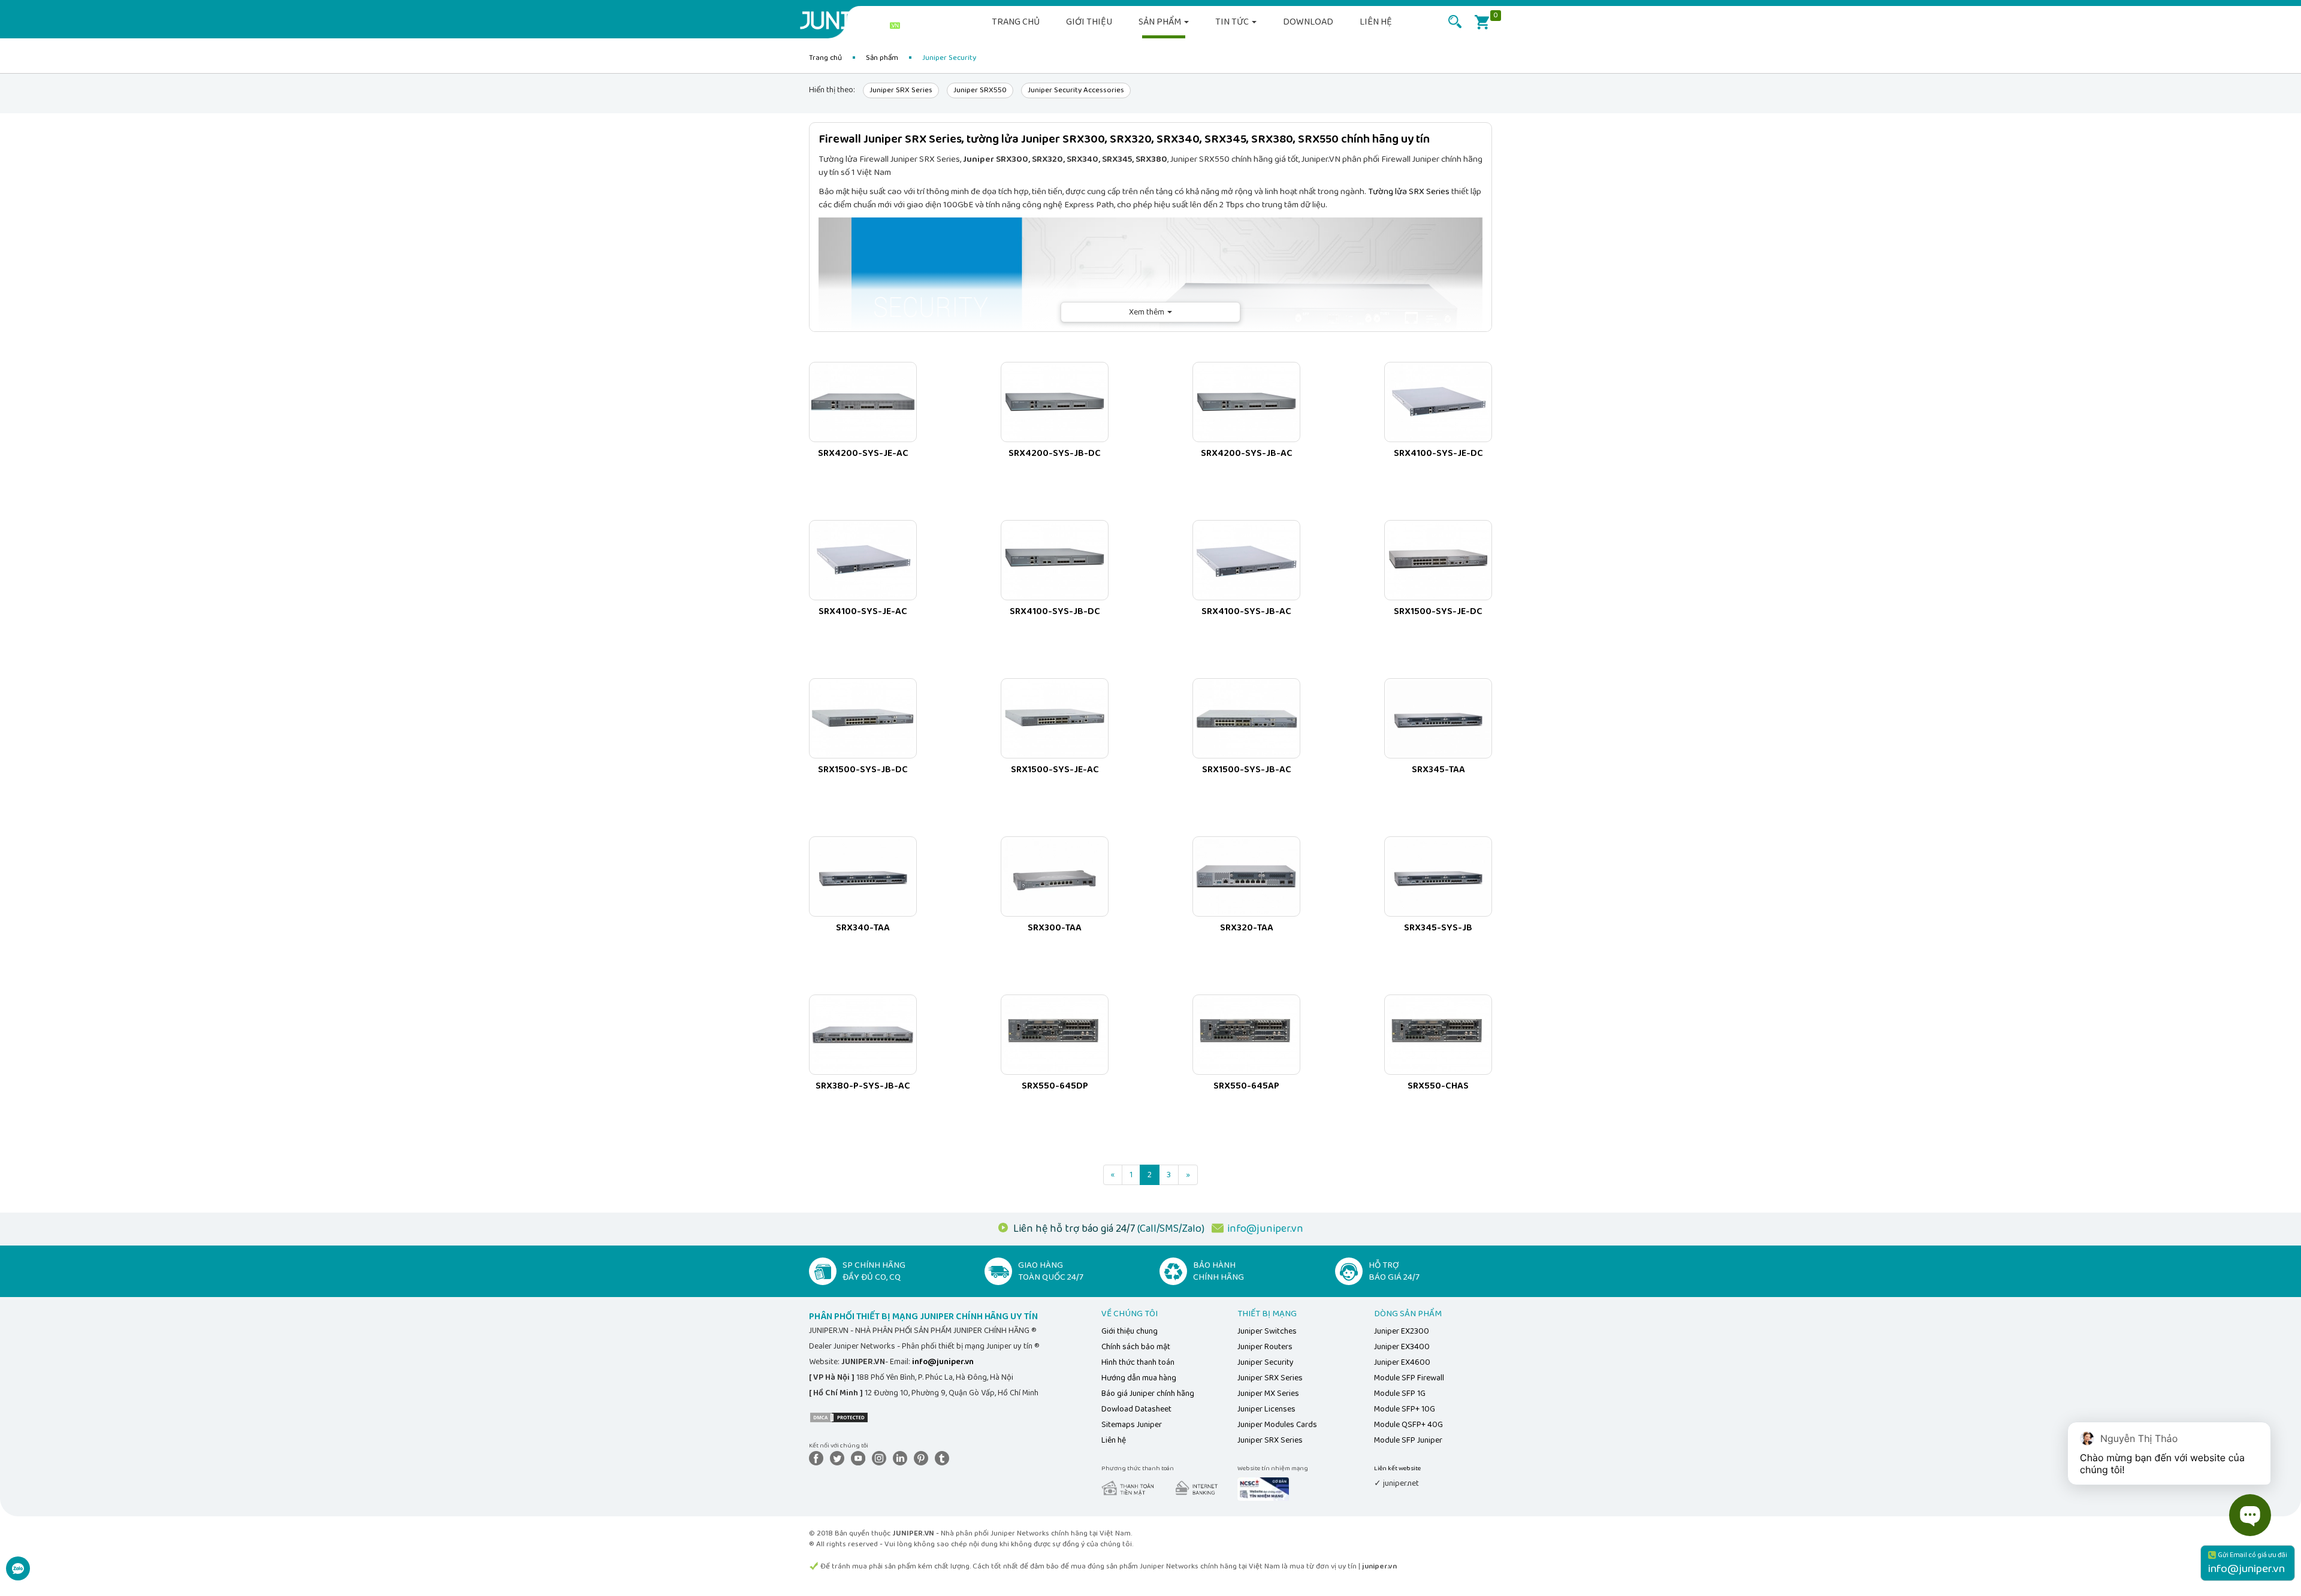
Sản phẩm (1161, 22)
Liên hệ (1376, 22)
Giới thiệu (1089, 22)
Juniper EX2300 (1402, 1331)
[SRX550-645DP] (1055, 1035)
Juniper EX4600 (1402, 1362)
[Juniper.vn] (854, 21)
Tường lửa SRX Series (1409, 192)
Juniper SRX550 (980, 90)
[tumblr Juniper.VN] (944, 1458)
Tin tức (1233, 22)
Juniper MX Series (1268, 1394)
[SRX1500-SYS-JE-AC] (1055, 718)
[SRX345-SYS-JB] (1438, 876)
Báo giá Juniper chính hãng (1148, 1394)
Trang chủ (1016, 22)
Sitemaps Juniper (1132, 1425)
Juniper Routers (1265, 1347)
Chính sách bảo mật (1136, 1347)
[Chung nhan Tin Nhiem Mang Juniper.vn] (1263, 1488)
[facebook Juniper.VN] (819, 1458)
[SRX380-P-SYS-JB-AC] (863, 1035)
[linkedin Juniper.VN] (902, 1458)
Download (1308, 22)
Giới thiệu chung (1130, 1331)
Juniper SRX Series (901, 90)
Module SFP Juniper (1408, 1440)
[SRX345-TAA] (1438, 718)
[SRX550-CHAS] (1438, 1035)
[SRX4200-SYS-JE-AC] (863, 402)
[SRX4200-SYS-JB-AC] (1246, 402)
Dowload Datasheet (1136, 1409)
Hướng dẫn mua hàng (1139, 1378)
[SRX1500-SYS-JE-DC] (1438, 560)
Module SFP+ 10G (1405, 1409)
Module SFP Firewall (1409, 1378)
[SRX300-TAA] (1055, 876)
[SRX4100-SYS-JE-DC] (1438, 402)
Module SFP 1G (1400, 1394)
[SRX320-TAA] (1246, 876)
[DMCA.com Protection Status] (839, 1417)
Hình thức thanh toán (1138, 1362)
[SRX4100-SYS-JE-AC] (863, 560)
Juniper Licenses (1266, 1409)
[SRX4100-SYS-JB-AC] (1246, 560)
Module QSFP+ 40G (1408, 1425)
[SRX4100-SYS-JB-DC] (1055, 560)
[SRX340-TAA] (863, 876)
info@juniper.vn (1265, 1229)
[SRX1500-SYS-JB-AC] (1246, 718)
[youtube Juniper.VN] (860, 1458)
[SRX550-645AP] (1246, 1035)
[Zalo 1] (18, 1575)
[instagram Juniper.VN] (881, 1458)
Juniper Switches (1267, 1331)
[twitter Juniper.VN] (840, 1458)
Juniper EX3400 (1402, 1347)
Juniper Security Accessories (1076, 90)
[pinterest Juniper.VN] (923, 1458)
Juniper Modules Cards (1277, 1425)
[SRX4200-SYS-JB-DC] (1055, 402)
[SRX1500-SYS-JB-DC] (863, 718)
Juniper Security (1266, 1362)
